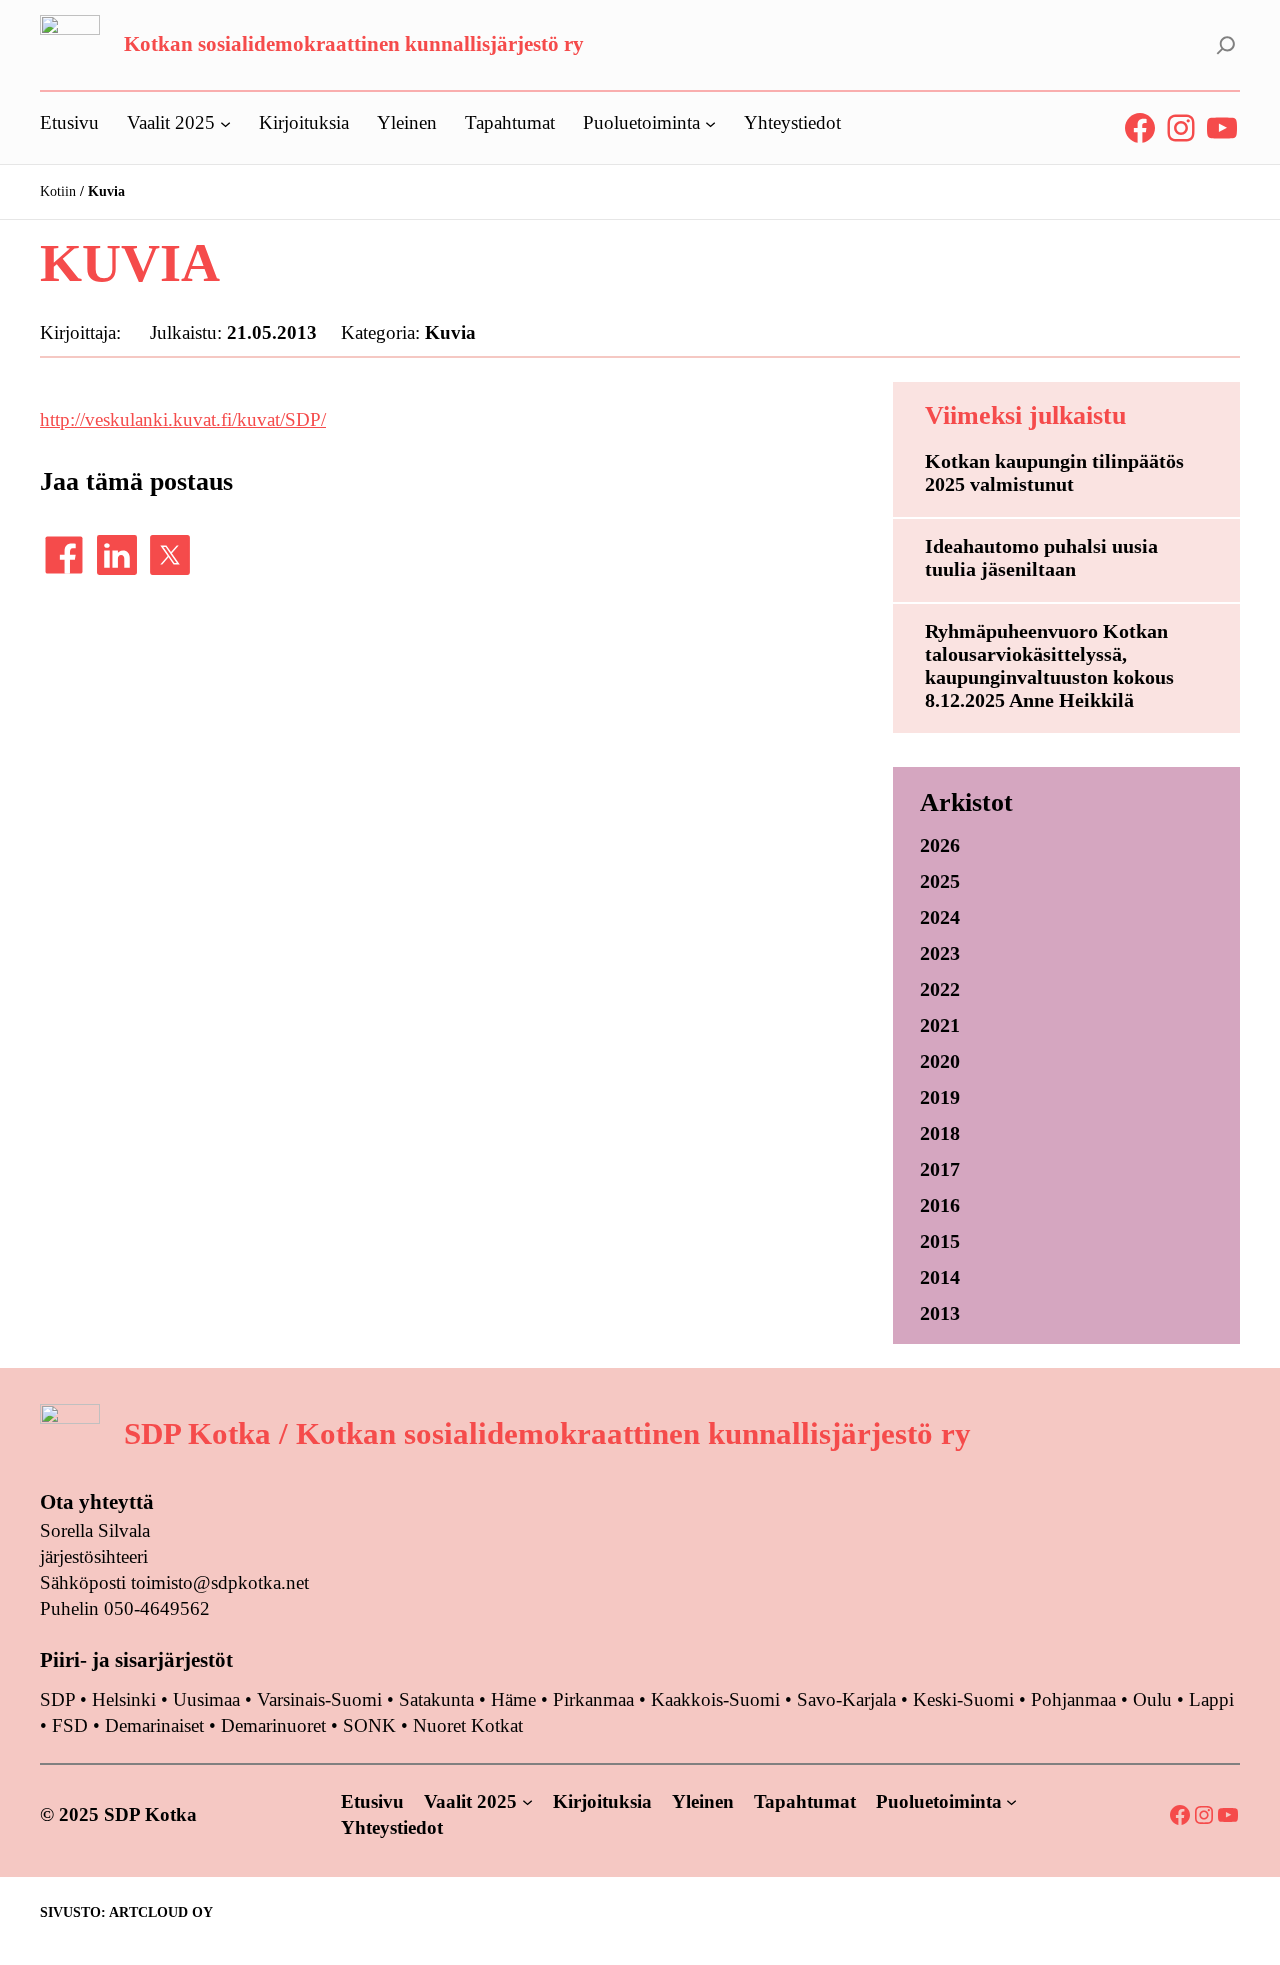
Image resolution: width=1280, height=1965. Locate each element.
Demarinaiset (154, 1725)
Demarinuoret (273, 1725)
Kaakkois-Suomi (715, 1699)
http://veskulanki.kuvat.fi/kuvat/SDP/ (183, 419)
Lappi (1211, 1699)
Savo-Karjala (846, 1699)
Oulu (1152, 1699)
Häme (516, 1699)
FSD (70, 1725)
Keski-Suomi (963, 1699)
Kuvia (450, 332)
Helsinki (126, 1699)
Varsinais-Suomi (319, 1699)
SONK (369, 1725)
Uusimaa (206, 1699)
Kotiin (58, 191)
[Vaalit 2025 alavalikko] (225, 122)
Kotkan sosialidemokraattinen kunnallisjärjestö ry (354, 44)
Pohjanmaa (1076, 1699)
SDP (57, 1699)
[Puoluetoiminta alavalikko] (710, 122)
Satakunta (436, 1699)
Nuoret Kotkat (468, 1725)
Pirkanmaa (593, 1699)
